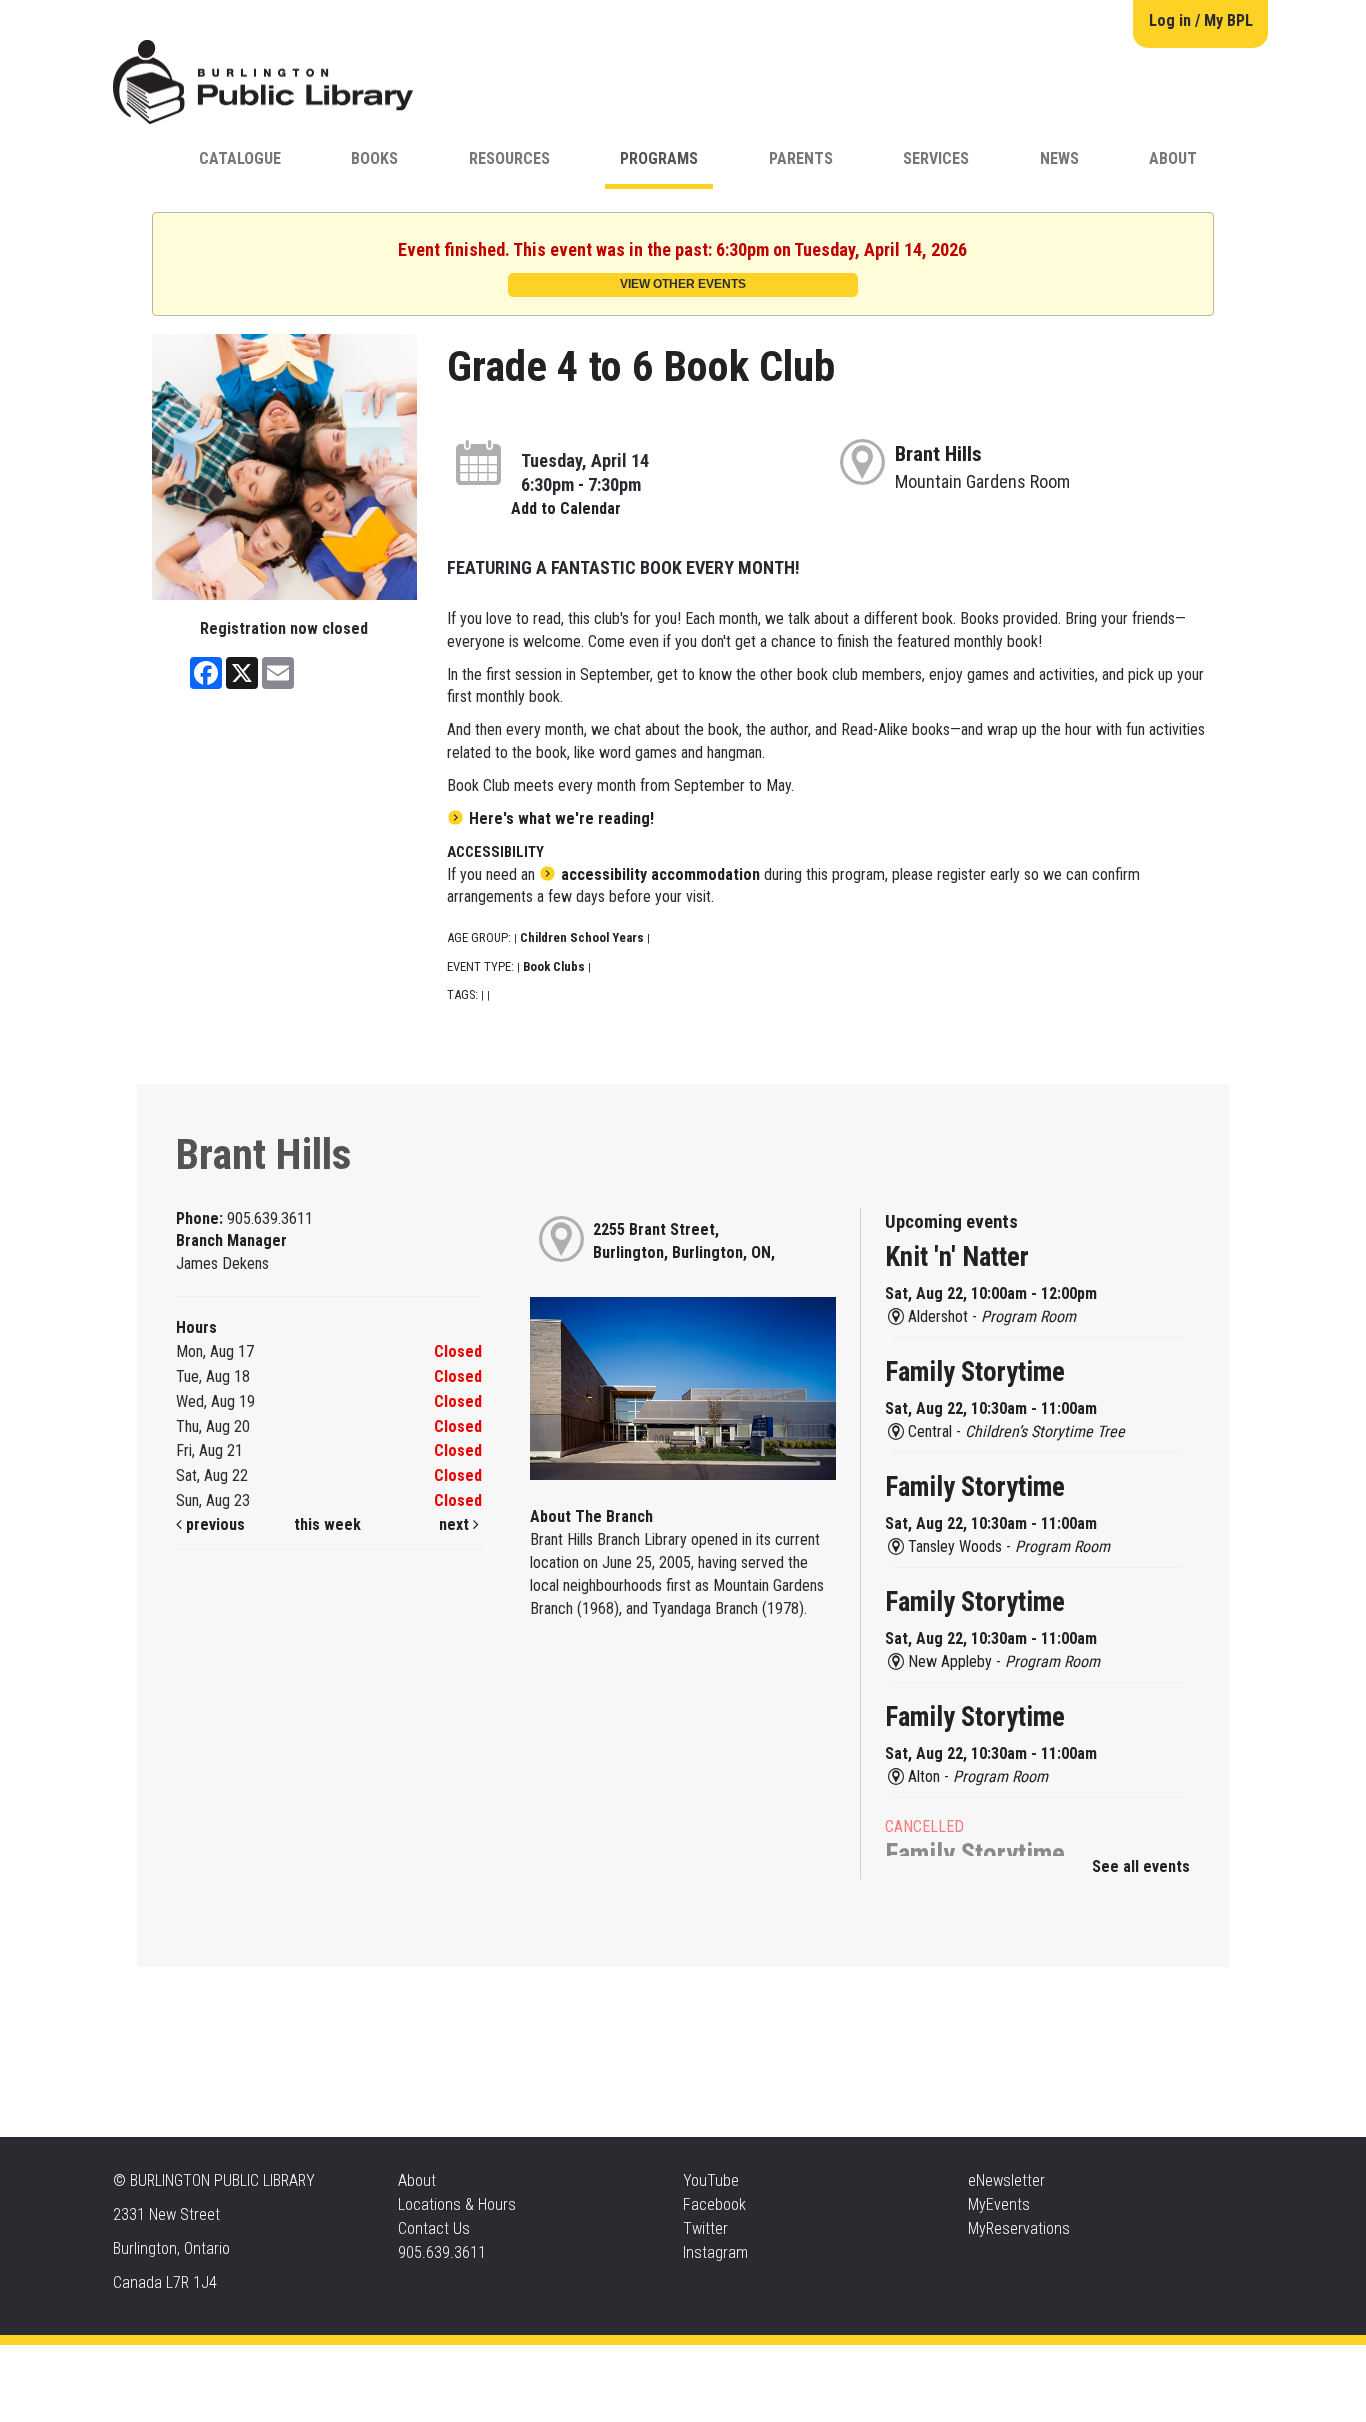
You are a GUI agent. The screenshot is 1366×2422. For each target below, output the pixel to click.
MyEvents (999, 2204)
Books (374, 158)
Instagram (715, 2252)
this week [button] (327, 1524)
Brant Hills (938, 454)
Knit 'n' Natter (957, 1257)
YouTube (711, 2180)
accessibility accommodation (660, 874)
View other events (683, 284)
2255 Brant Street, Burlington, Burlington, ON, (684, 1241)
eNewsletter (1006, 2180)
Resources (509, 158)
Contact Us (434, 2228)
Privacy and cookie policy (602, 2364)
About (1173, 158)
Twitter (705, 2228)
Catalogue (240, 158)
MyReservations (1019, 2228)
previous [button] (213, 1524)
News (1059, 158)
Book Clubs (554, 966)
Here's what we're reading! (561, 818)
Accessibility (724, 2364)
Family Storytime (975, 1372)
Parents (801, 158)
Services (936, 158)
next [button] (456, 1524)
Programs (659, 158)
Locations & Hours (457, 2204)
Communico (804, 2364)
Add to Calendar (566, 508)
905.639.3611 (442, 2252)
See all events (1141, 1866)
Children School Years (582, 937)
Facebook (714, 2204)
